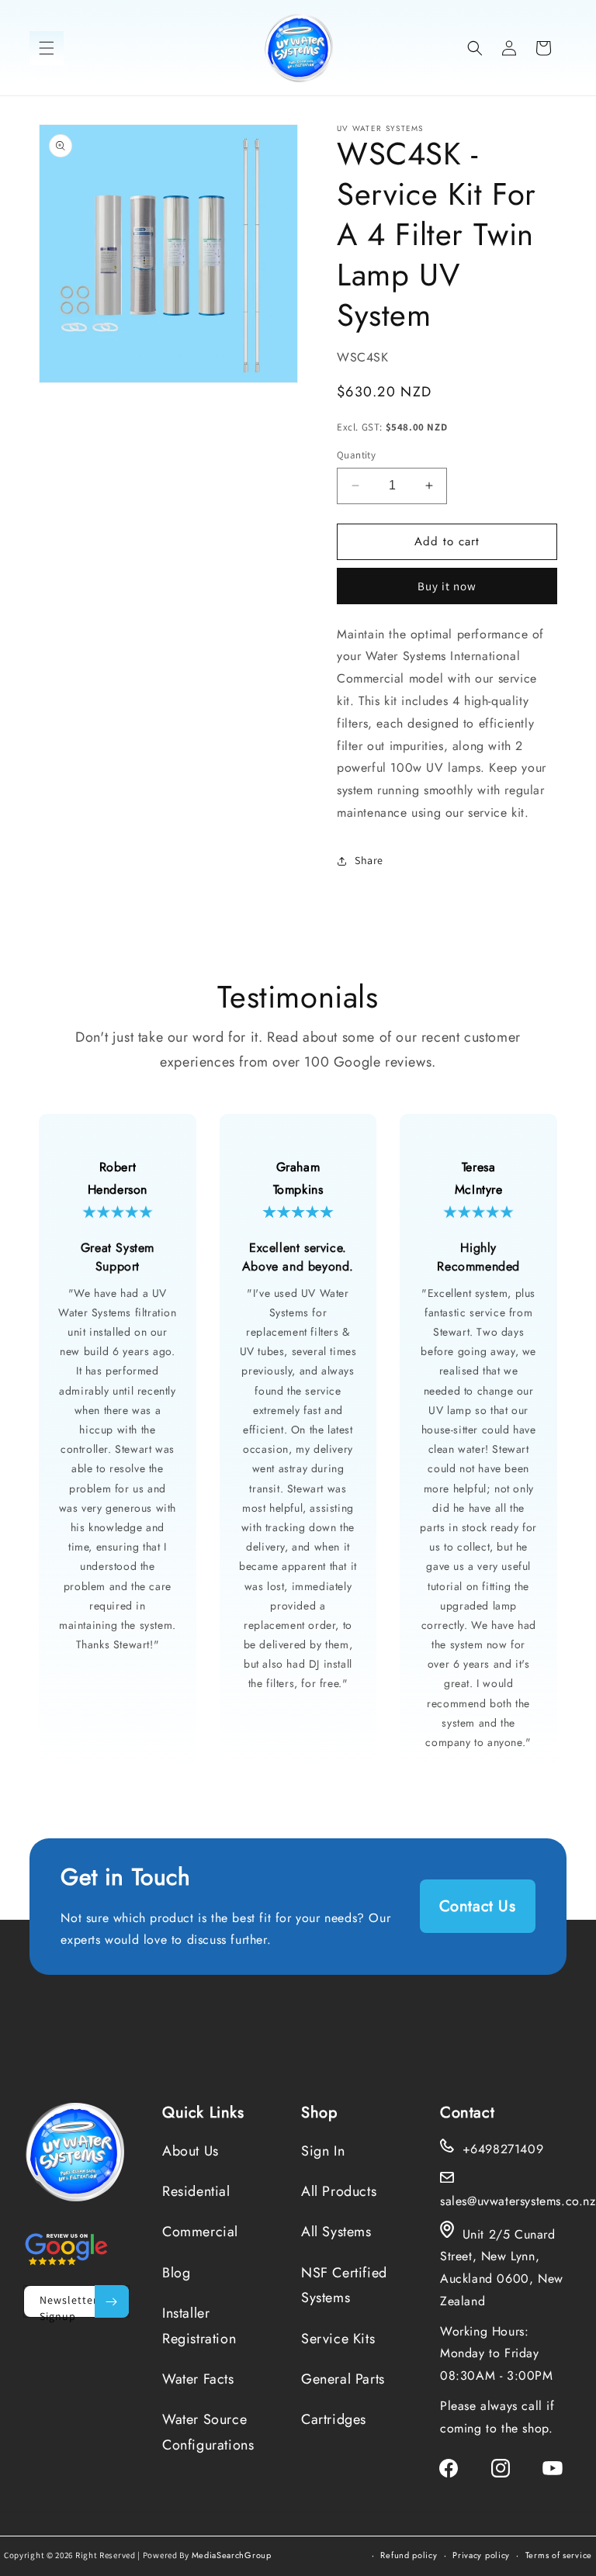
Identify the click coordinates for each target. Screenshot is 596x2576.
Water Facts (198, 2379)
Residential (196, 2191)
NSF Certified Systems (344, 2285)
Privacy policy (481, 2555)
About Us (191, 2151)
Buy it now (447, 586)
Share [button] (369, 860)
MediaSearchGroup (232, 2555)
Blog (176, 2273)
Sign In (323, 2151)
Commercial (200, 2232)
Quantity (356, 455)
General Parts (343, 2379)
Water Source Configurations (208, 2432)
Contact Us (478, 1906)
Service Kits (338, 2339)
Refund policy (409, 2555)
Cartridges (334, 2419)
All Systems (336, 2232)
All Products (339, 2191)
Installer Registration (199, 2325)
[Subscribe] (112, 2301)
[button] (47, 48)
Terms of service (559, 2555)
